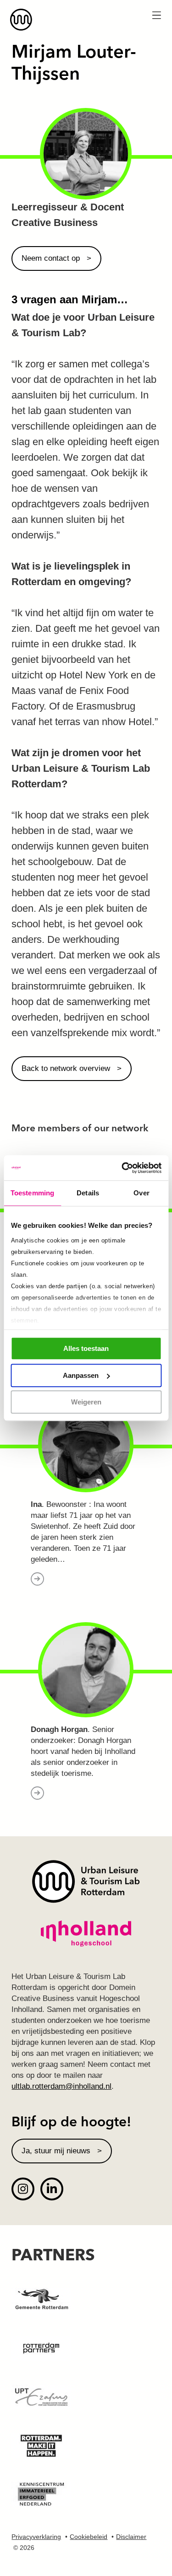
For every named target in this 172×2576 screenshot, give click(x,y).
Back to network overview (66, 1068)
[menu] (156, 16)
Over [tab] (141, 1193)
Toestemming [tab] (32, 1193)
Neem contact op (51, 258)
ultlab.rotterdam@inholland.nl (61, 2086)
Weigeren (86, 1402)
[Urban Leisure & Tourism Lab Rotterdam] (85, 20)
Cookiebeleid (89, 2537)
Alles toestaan (86, 1348)
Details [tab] (88, 1193)
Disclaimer (131, 2537)
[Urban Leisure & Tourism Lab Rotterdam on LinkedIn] (52, 2189)
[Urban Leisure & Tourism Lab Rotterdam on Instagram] (23, 2189)
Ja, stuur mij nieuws (56, 2151)
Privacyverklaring (36, 2537)
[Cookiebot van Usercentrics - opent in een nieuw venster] (122, 1168)
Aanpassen (81, 1375)
